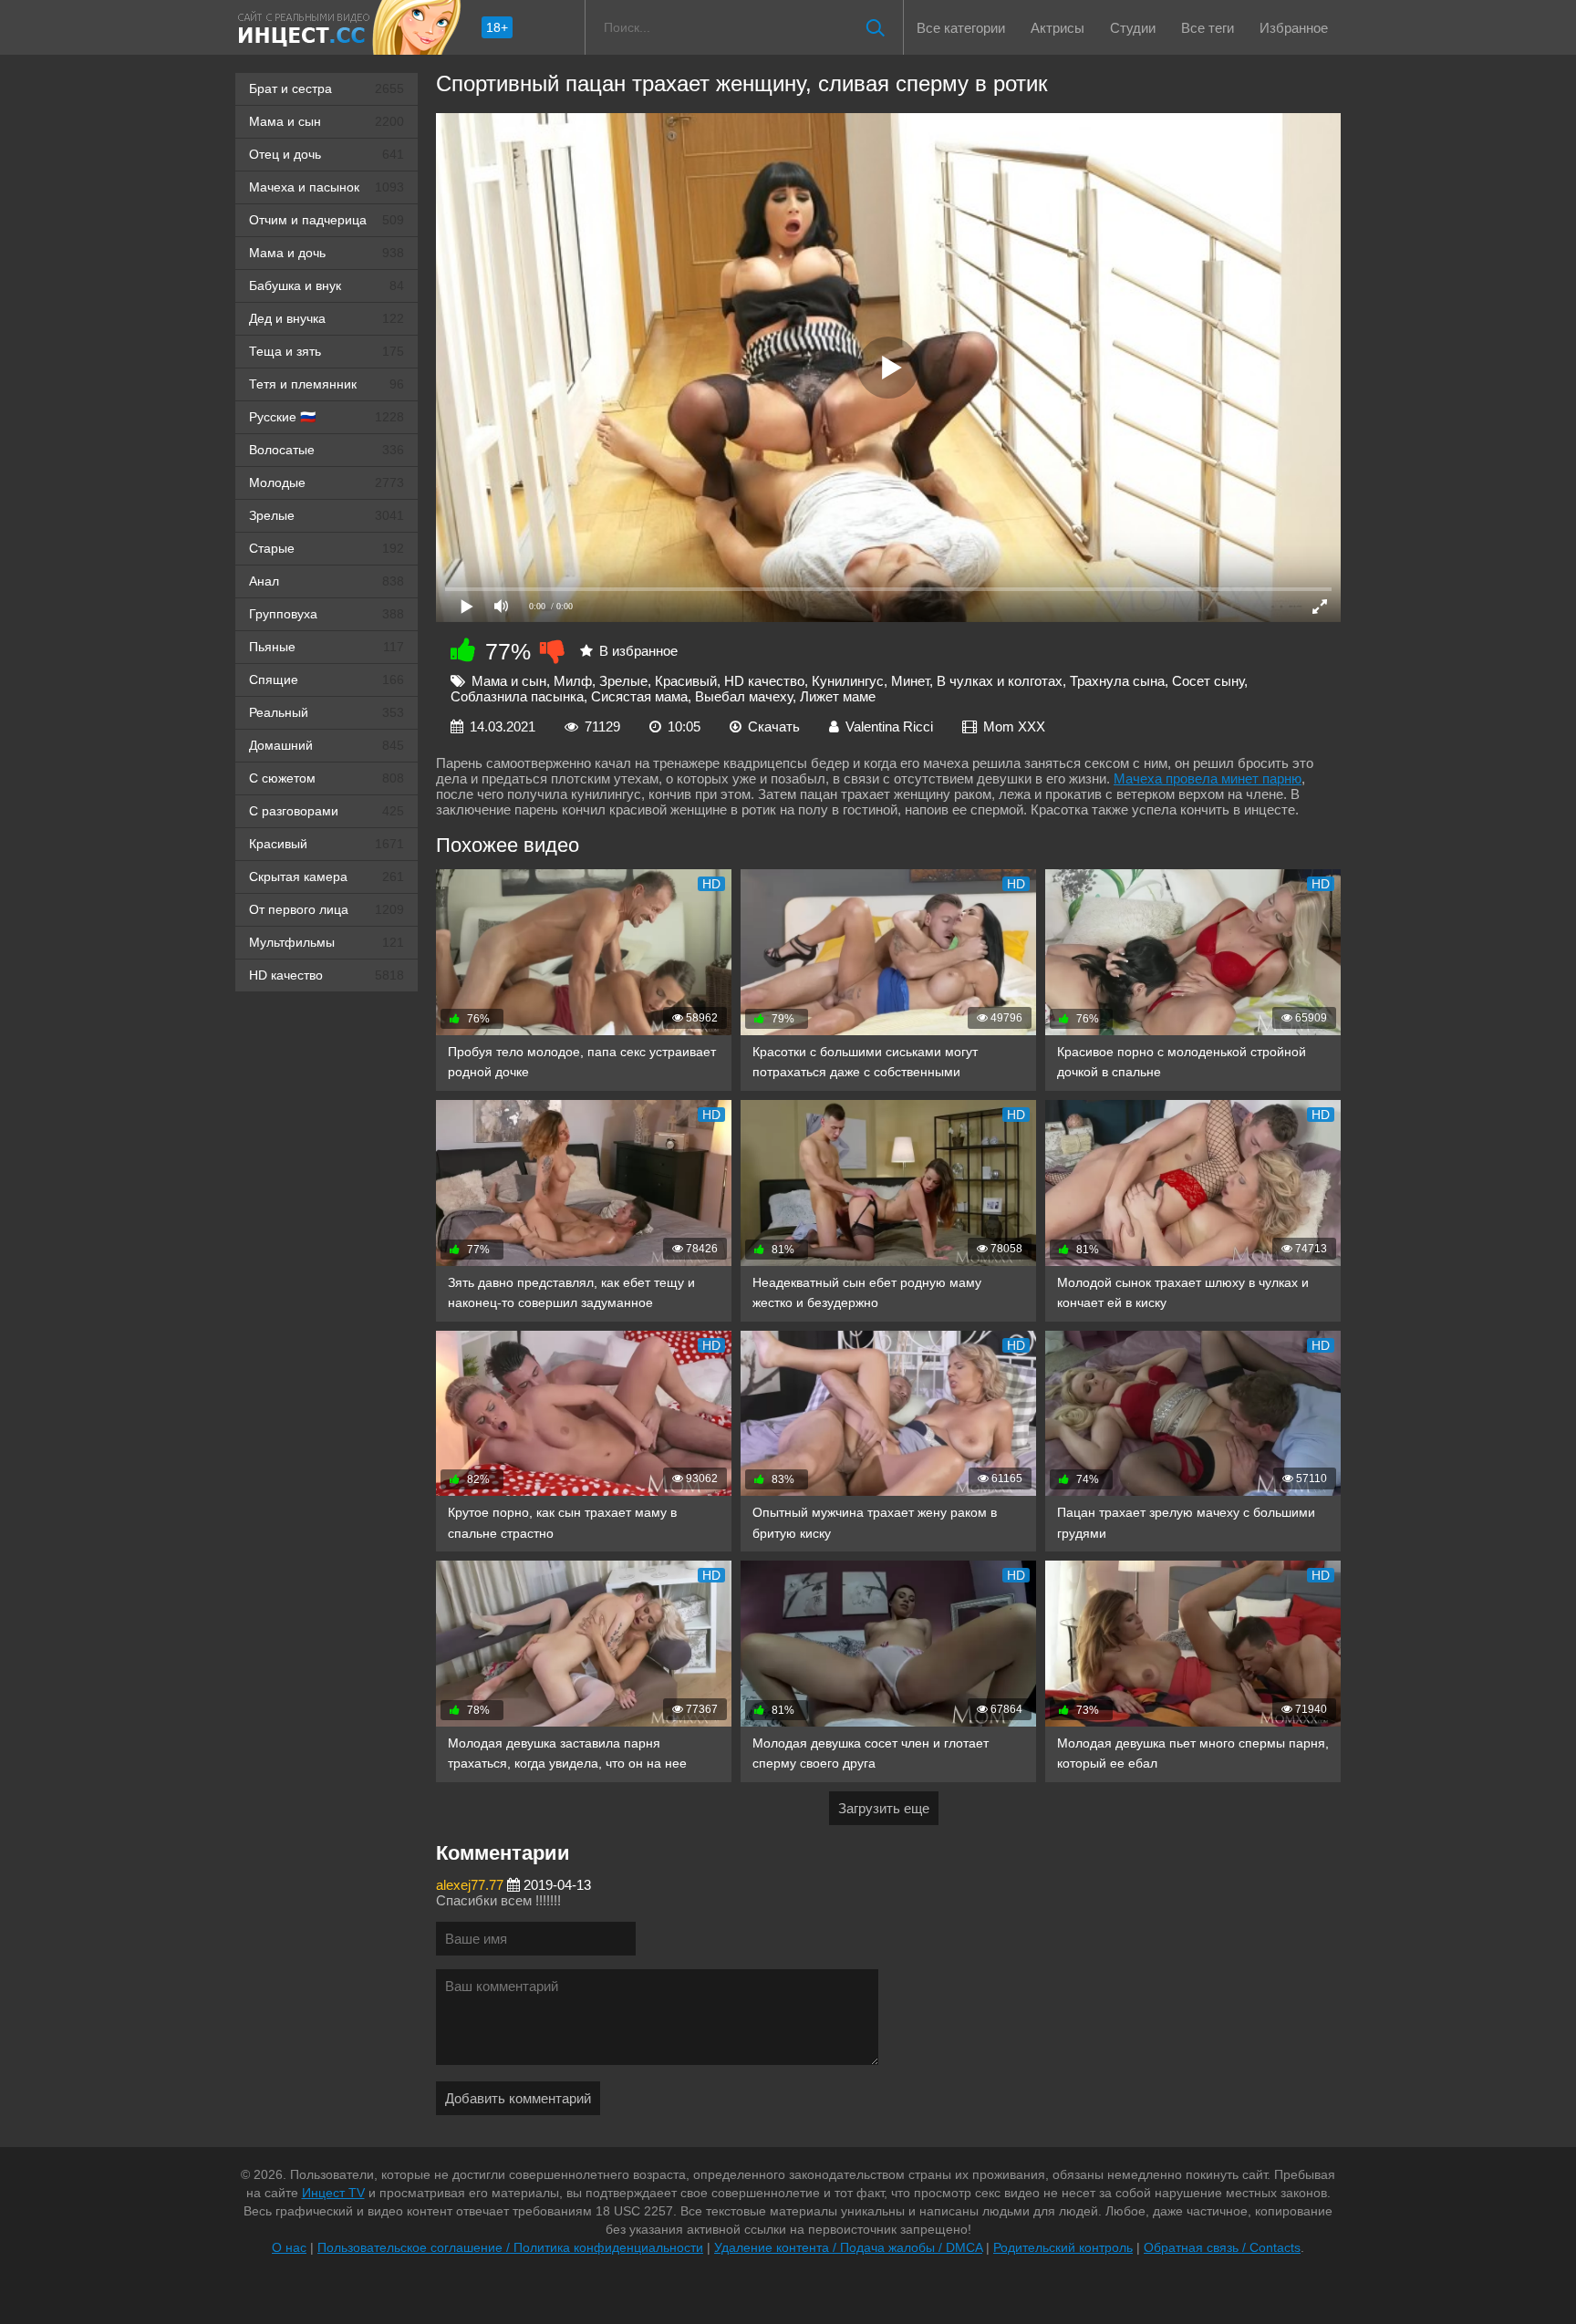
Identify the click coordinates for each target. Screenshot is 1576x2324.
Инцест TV (333, 2193)
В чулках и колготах (1000, 681)
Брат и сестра (327, 88)
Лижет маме (838, 696)
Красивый (327, 844)
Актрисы (1058, 28)
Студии (1133, 28)
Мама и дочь (327, 253)
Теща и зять (327, 351)
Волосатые (327, 450)
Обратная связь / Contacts (1222, 2247)
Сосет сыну (1208, 681)
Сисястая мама (639, 696)
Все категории (961, 28)
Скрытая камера (327, 877)
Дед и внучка (327, 318)
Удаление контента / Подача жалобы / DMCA (848, 2247)
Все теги (1208, 28)
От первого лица (327, 909)
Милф (573, 681)
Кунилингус (848, 681)
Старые (327, 548)
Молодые (327, 482)
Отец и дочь (327, 154)
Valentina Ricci (889, 726)
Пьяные (327, 647)
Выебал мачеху (744, 696)
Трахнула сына (1117, 681)
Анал (327, 581)
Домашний (327, 745)
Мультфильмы (327, 942)
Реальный (327, 712)
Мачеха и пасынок (327, 187)
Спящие (327, 680)
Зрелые (327, 515)
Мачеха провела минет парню (1208, 778)
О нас (289, 2247)
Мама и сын (327, 121)
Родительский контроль (1063, 2247)
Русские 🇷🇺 (327, 417)
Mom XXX (1014, 726)
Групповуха (327, 614)
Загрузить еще (884, 1808)
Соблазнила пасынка (517, 696)
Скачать (774, 726)
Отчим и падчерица (327, 220)
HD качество (327, 975)
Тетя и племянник (327, 384)
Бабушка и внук (327, 285)
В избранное (638, 651)
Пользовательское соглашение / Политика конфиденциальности (510, 2247)
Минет (910, 681)
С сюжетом (327, 778)
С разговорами (327, 811)
